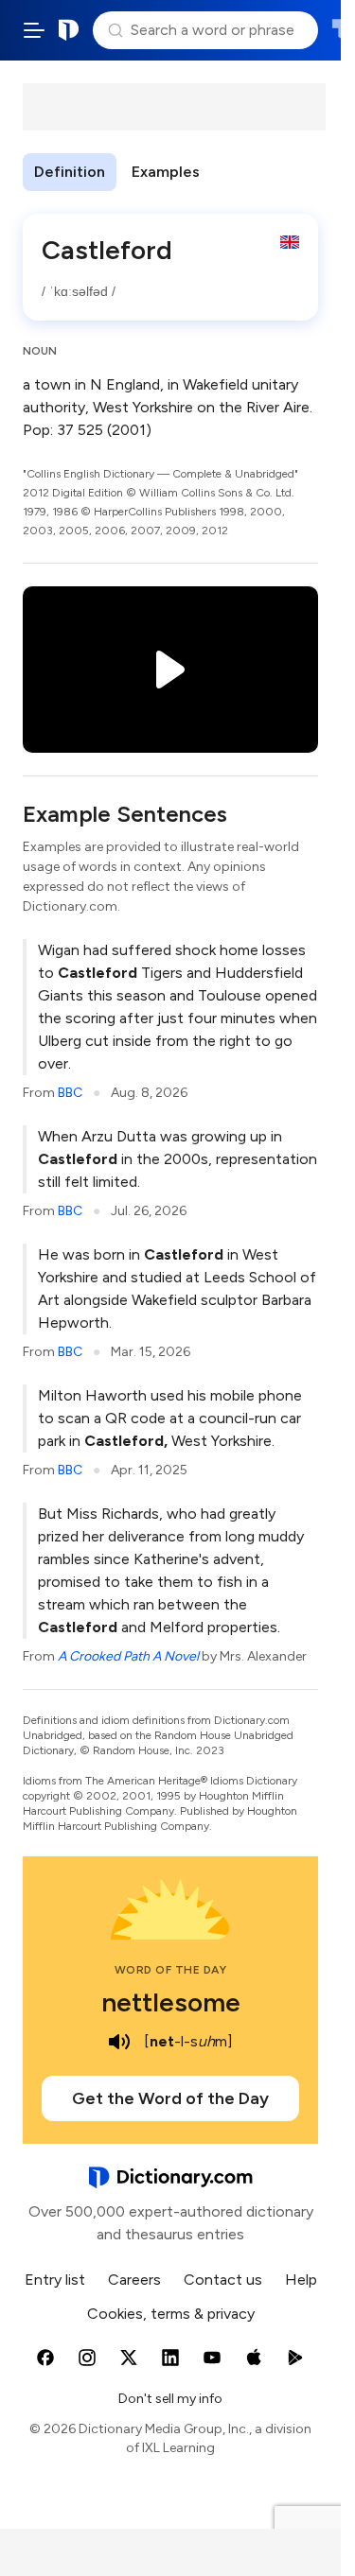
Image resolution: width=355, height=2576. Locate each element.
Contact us (223, 2280)
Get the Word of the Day (170, 2098)
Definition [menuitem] (70, 172)
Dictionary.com (69, 30)
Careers (134, 2280)
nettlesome (171, 2002)
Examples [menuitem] (166, 172)
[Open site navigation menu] (34, 30)
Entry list (55, 2280)
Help (301, 2280)
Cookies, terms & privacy (171, 2314)
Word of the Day (171, 1970)
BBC (70, 1093)
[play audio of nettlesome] (119, 2042)
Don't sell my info (170, 2399)
